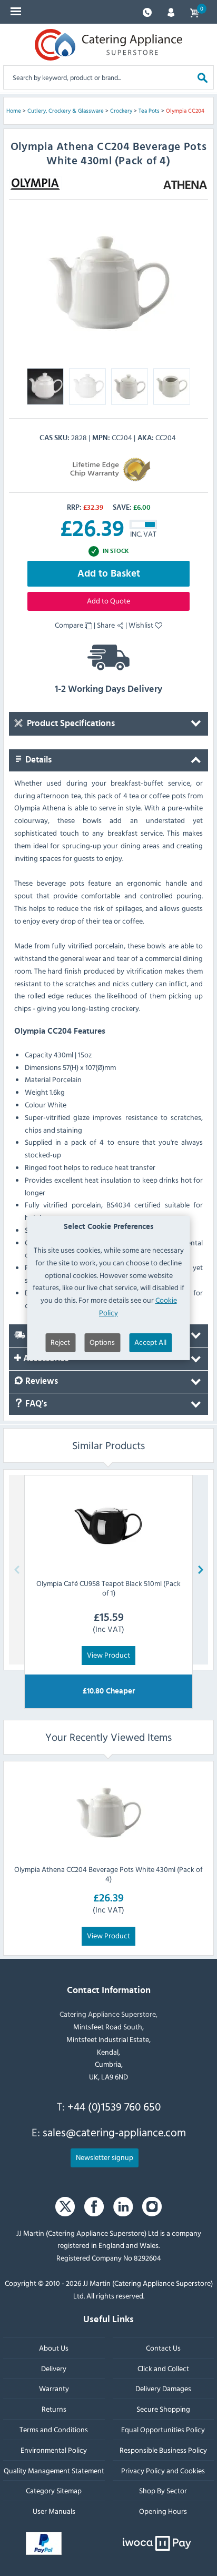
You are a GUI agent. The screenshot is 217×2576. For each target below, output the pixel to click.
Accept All (150, 1342)
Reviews (41, 1381)
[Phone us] (147, 11)
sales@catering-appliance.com (114, 2132)
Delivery (54, 2368)
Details (37, 760)
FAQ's (35, 1404)
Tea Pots (149, 111)
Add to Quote (108, 601)
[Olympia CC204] (108, 283)
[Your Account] (171, 11)
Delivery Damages (163, 2388)
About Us (54, 2347)
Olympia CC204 (185, 111)
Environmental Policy (54, 2449)
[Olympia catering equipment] (35, 184)
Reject (60, 1342)
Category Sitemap (54, 2490)
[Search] (203, 77)
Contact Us (163, 2347)
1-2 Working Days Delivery (108, 689)
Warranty (54, 2388)
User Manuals (54, 2511)
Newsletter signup (105, 2157)
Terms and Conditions (54, 2429)
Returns (54, 2409)
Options (102, 1342)
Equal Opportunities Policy (163, 2429)
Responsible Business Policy (163, 2449)
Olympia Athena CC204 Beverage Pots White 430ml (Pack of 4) (108, 1873)
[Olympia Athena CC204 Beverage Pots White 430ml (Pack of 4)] (108, 1812)
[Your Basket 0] (194, 12)
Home (14, 111)
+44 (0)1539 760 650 (114, 2106)
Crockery (121, 111)
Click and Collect (163, 2368)
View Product (108, 1655)
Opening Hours (163, 2511)
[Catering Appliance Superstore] (108, 45)
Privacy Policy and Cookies (163, 2470)
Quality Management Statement (54, 2470)
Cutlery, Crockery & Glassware (66, 111)
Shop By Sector (163, 2490)
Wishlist (142, 625)
